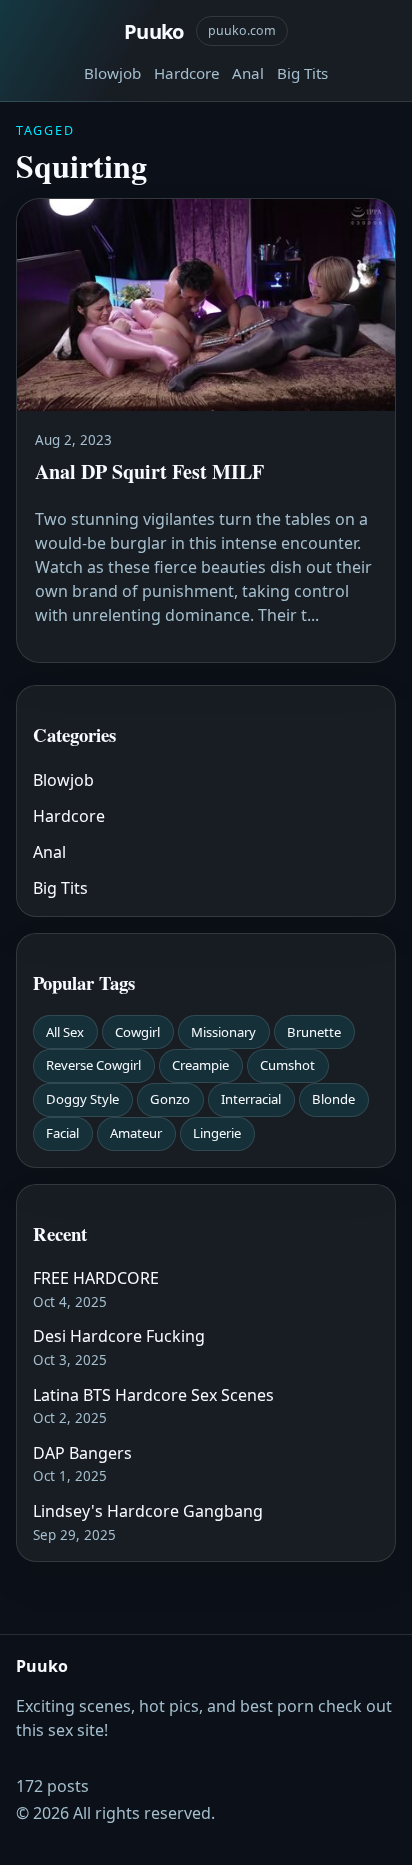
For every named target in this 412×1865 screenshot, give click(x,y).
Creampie (200, 1065)
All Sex (65, 1032)
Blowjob (112, 73)
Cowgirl (137, 1032)
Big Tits (302, 73)
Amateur (136, 1133)
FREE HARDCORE (96, 1278)
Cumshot (287, 1065)
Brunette (314, 1032)
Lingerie (217, 1133)
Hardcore (187, 73)
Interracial (251, 1099)
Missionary (223, 1032)
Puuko (154, 31)
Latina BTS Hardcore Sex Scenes (153, 1395)
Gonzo (170, 1099)
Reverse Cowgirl (93, 1065)
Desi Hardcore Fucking (119, 1336)
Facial (62, 1133)
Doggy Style (82, 1099)
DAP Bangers (82, 1453)
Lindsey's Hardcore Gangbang (148, 1511)
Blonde (333, 1099)
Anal (248, 73)
